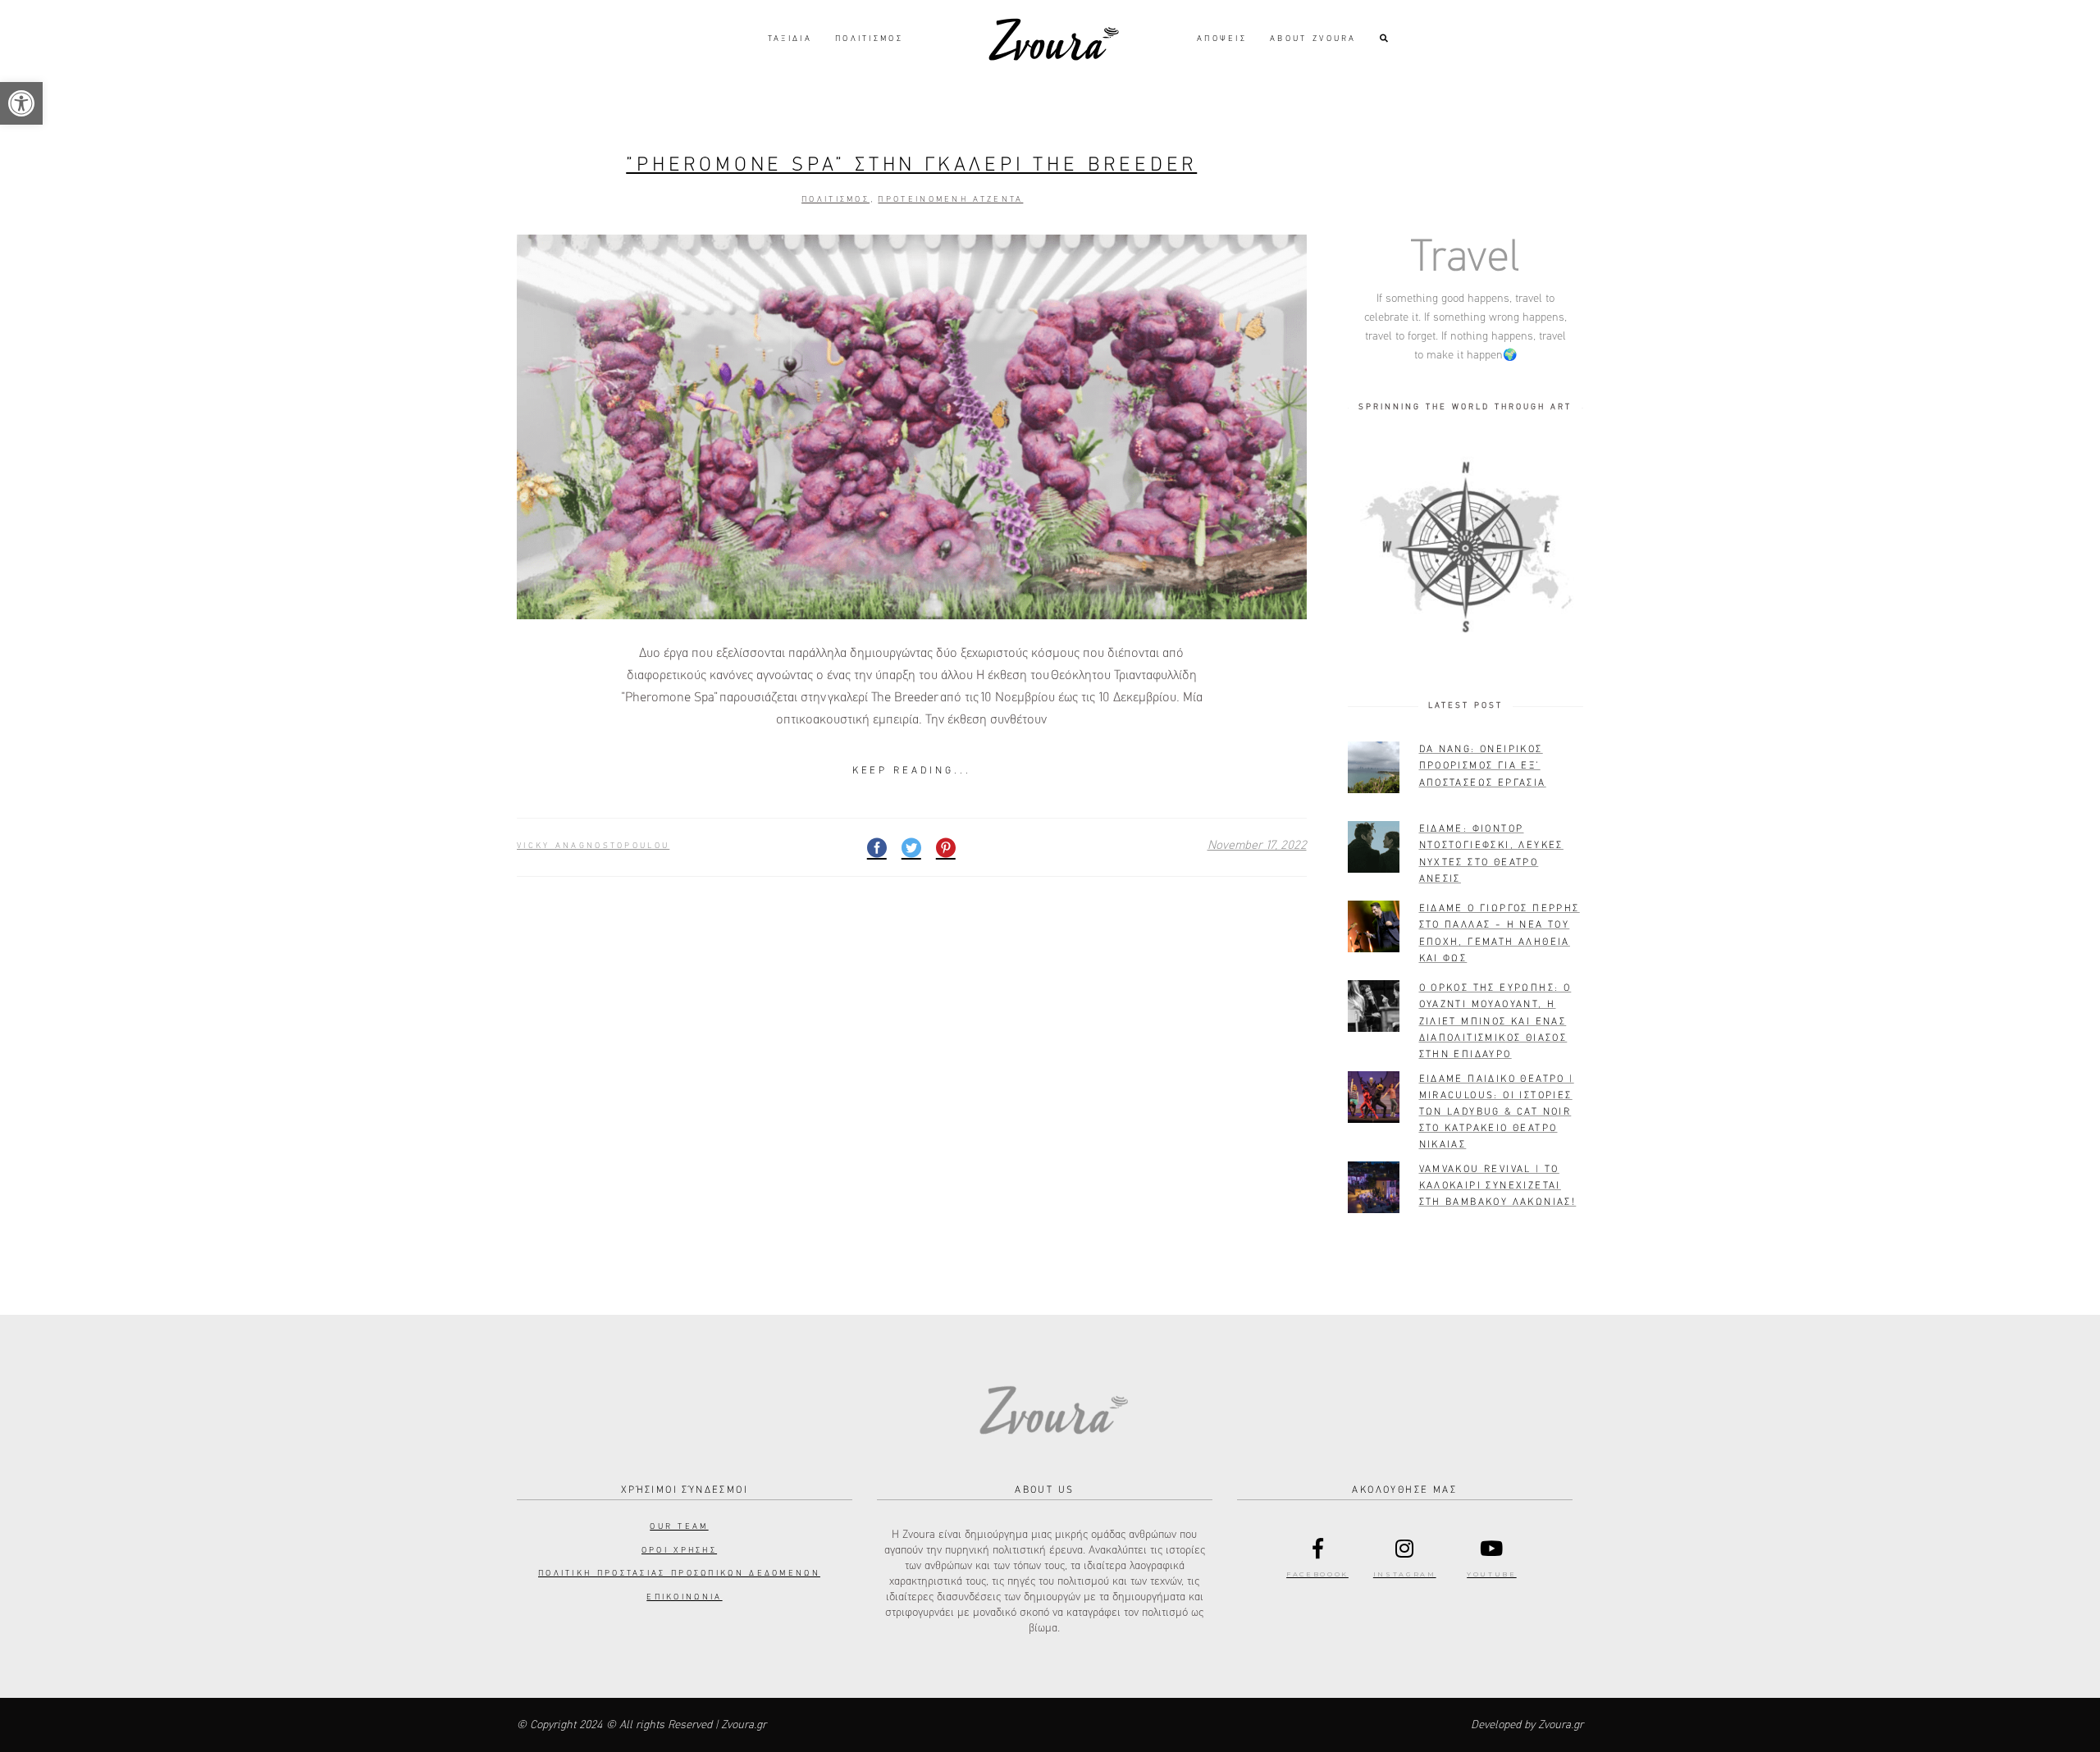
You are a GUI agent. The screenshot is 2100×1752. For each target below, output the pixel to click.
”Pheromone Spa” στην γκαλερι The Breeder (911, 165)
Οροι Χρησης (679, 1550)
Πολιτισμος (835, 199)
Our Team (679, 1526)
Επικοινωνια (684, 1597)
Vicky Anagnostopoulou (593, 846)
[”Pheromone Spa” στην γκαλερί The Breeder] (912, 427)
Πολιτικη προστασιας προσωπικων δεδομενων (679, 1573)
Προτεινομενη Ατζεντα (950, 199)
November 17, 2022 (1257, 845)
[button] (21, 103)
